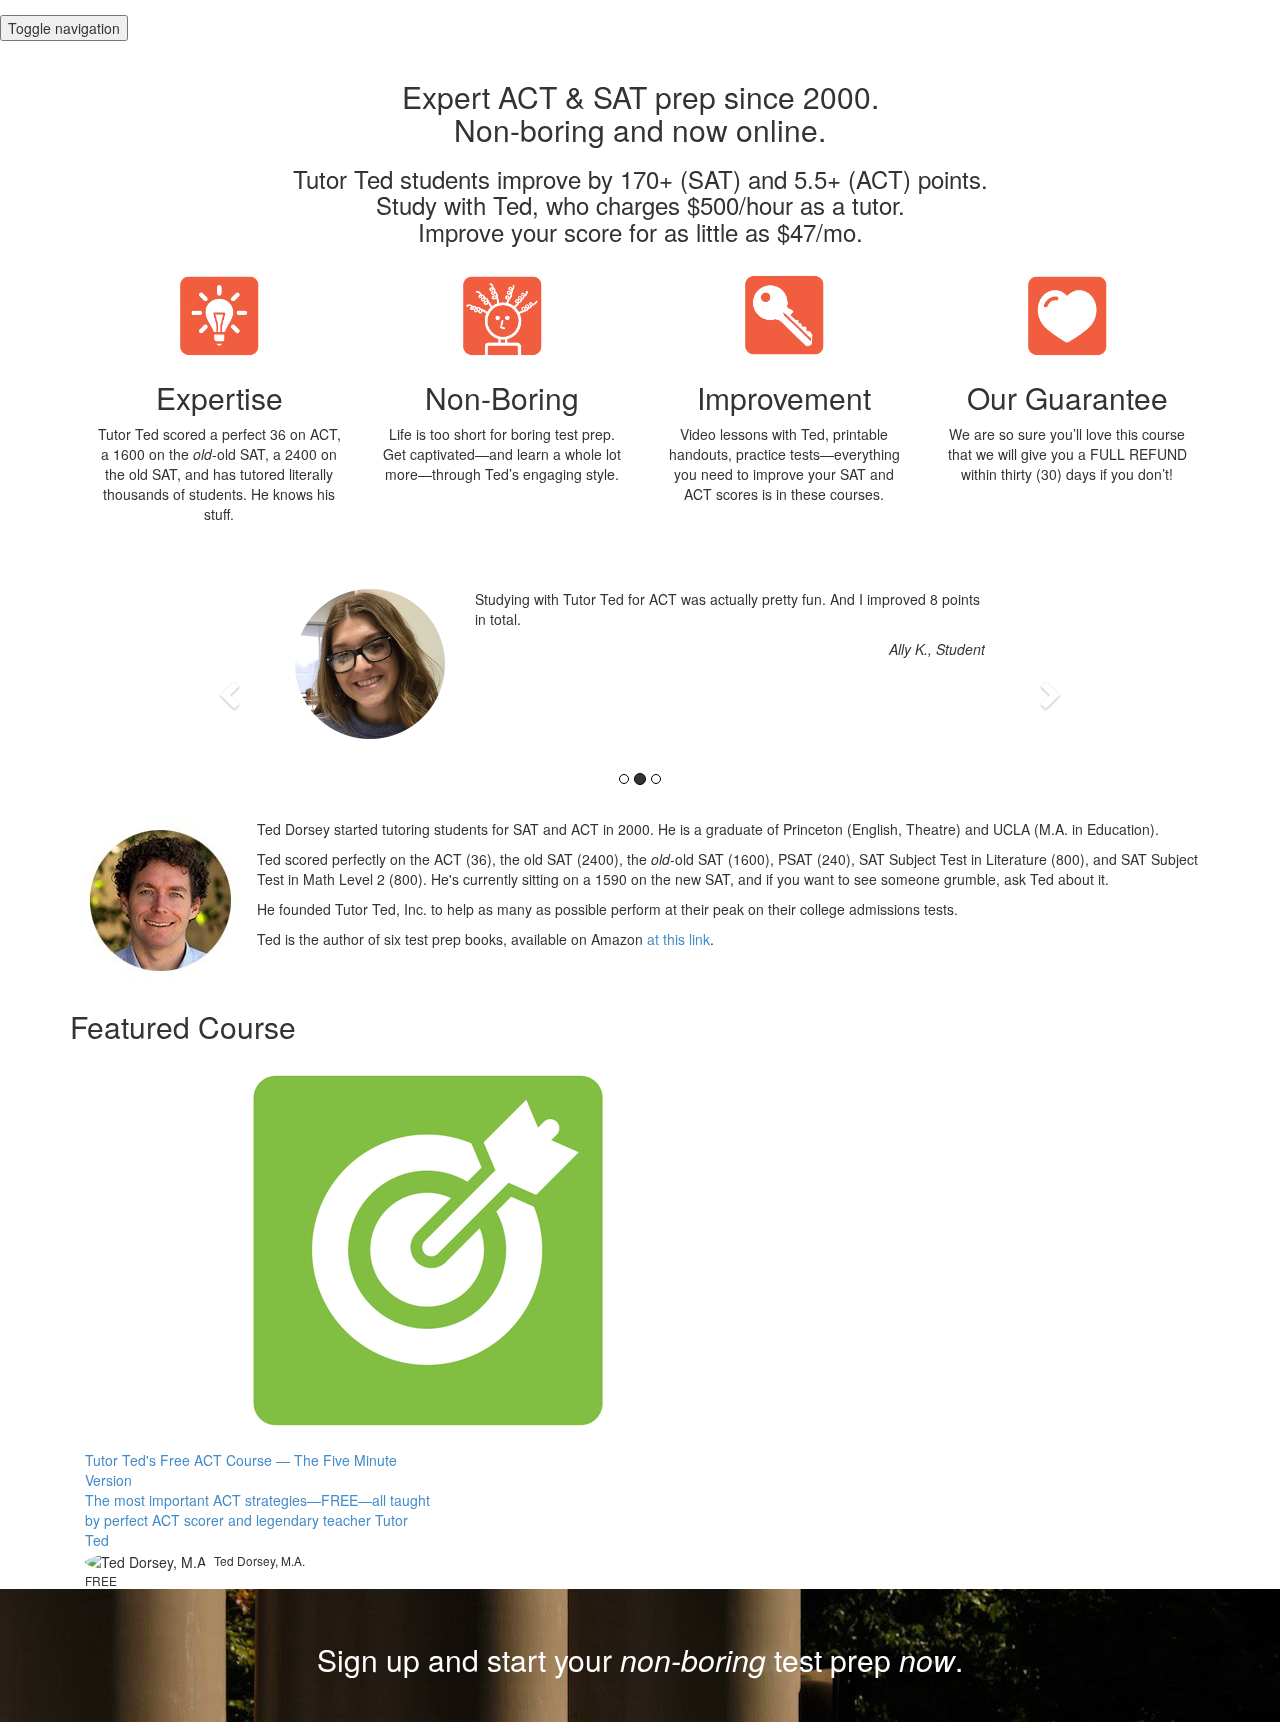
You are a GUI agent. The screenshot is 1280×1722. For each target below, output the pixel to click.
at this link (678, 939)
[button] (232, 694)
